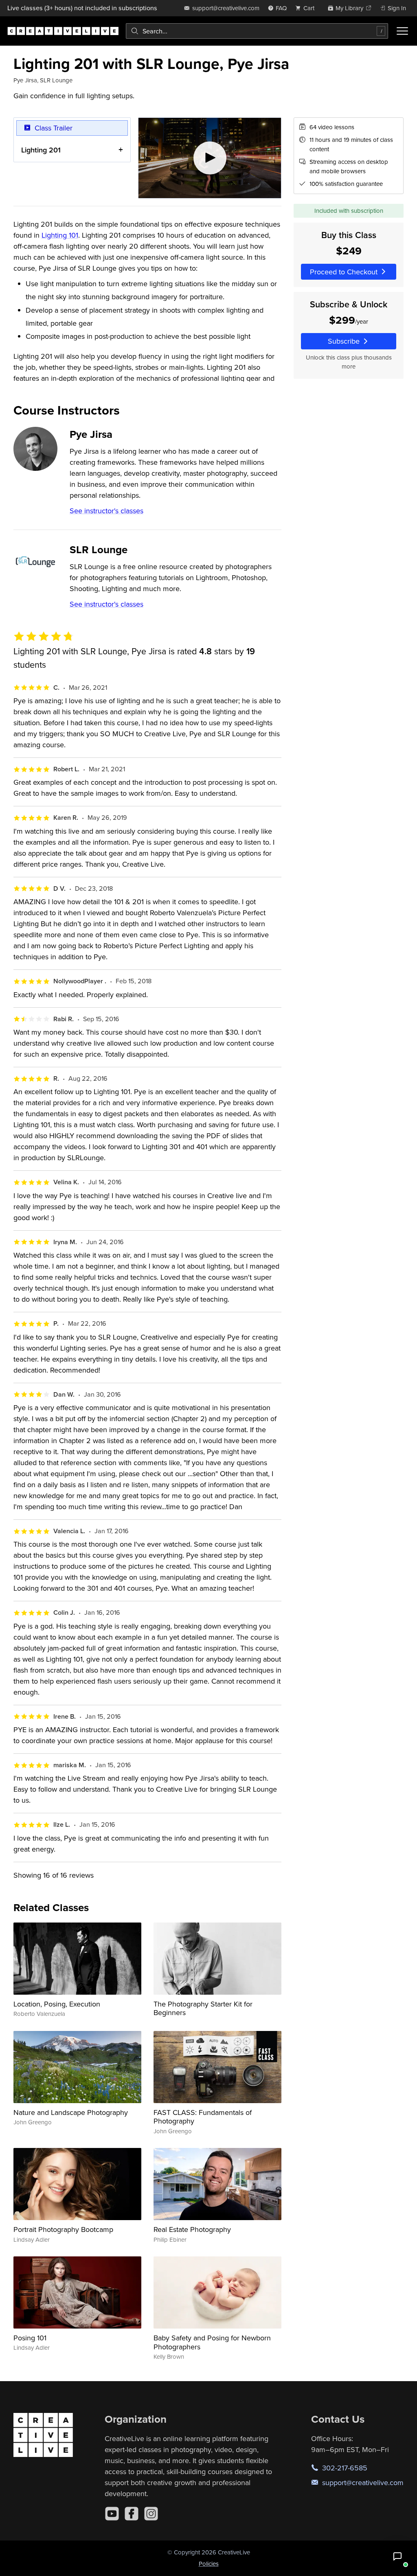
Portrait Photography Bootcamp (63, 2229)
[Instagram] (151, 2514)
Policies (209, 2564)
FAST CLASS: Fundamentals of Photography (203, 2117)
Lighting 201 (41, 150)
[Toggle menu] (402, 31)
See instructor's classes (106, 511)
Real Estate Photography (192, 2229)
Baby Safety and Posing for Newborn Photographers (212, 2342)
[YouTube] (112, 2514)
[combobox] (257, 31)
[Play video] (210, 158)
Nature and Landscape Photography (71, 2112)
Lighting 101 (60, 235)
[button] (397, 2556)
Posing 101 (30, 2338)
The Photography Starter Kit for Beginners (203, 2008)
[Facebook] (132, 2514)
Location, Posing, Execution (57, 2004)
